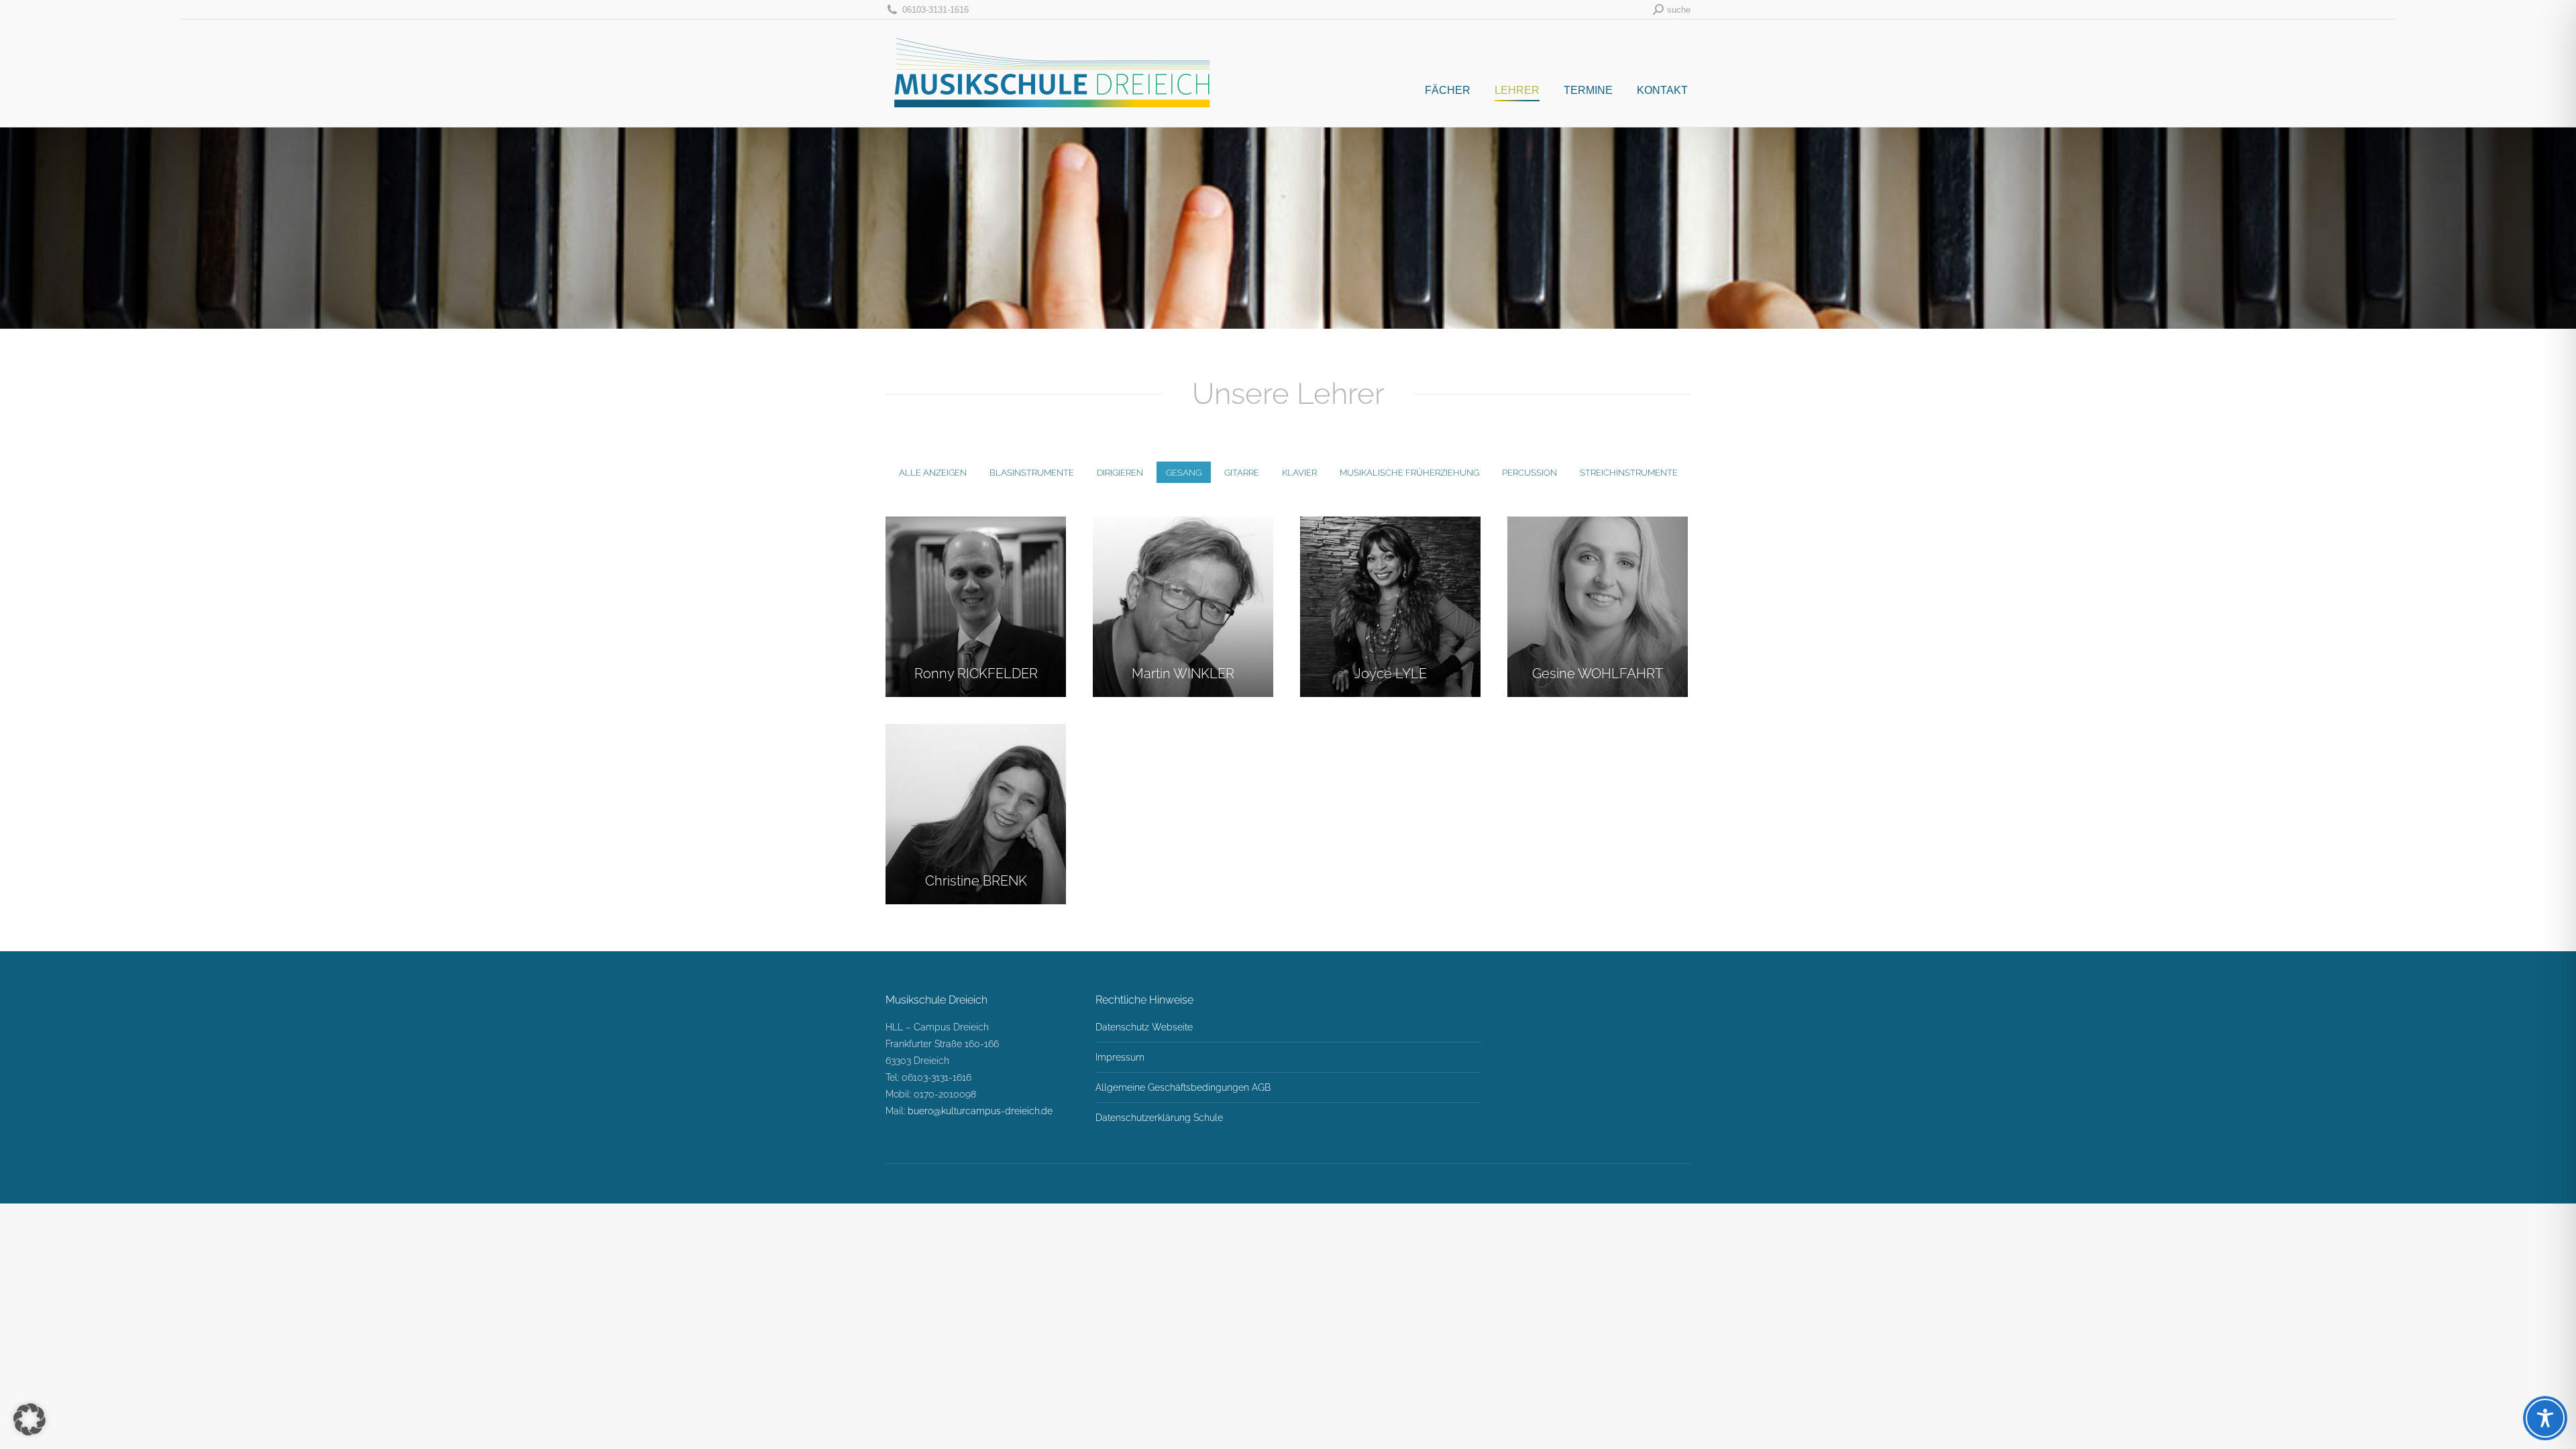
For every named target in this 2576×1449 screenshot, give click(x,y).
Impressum (1120, 1057)
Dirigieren (1120, 473)
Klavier (1299, 473)
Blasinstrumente (1032, 473)
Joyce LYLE (1391, 674)
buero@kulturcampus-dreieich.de (980, 1111)
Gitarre (1242, 473)
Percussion (1529, 473)
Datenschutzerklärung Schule (1159, 1118)
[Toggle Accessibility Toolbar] (2545, 1418)
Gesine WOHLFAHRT (1598, 674)
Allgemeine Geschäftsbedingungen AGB (1183, 1087)
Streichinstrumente (1629, 473)
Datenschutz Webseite (1144, 1027)
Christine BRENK (976, 881)
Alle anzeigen (933, 473)
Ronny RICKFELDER (976, 674)
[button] (30, 1419)
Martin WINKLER (1183, 674)
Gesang (1184, 473)
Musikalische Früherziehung (1409, 473)
